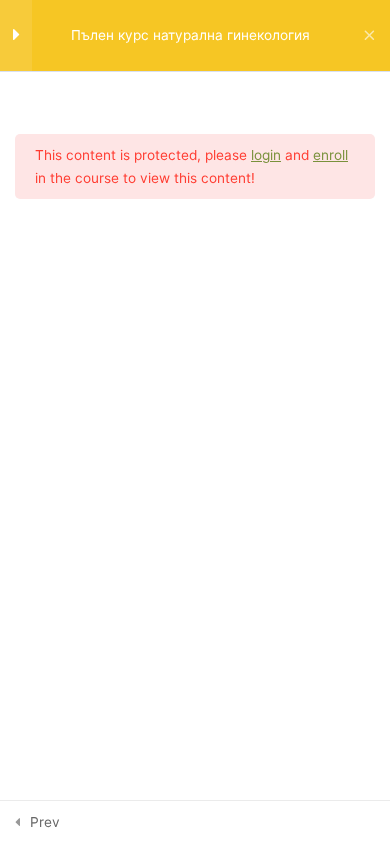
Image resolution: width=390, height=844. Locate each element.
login (266, 155)
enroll (330, 155)
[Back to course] (369, 36)
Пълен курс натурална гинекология (190, 35)
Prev (45, 822)
